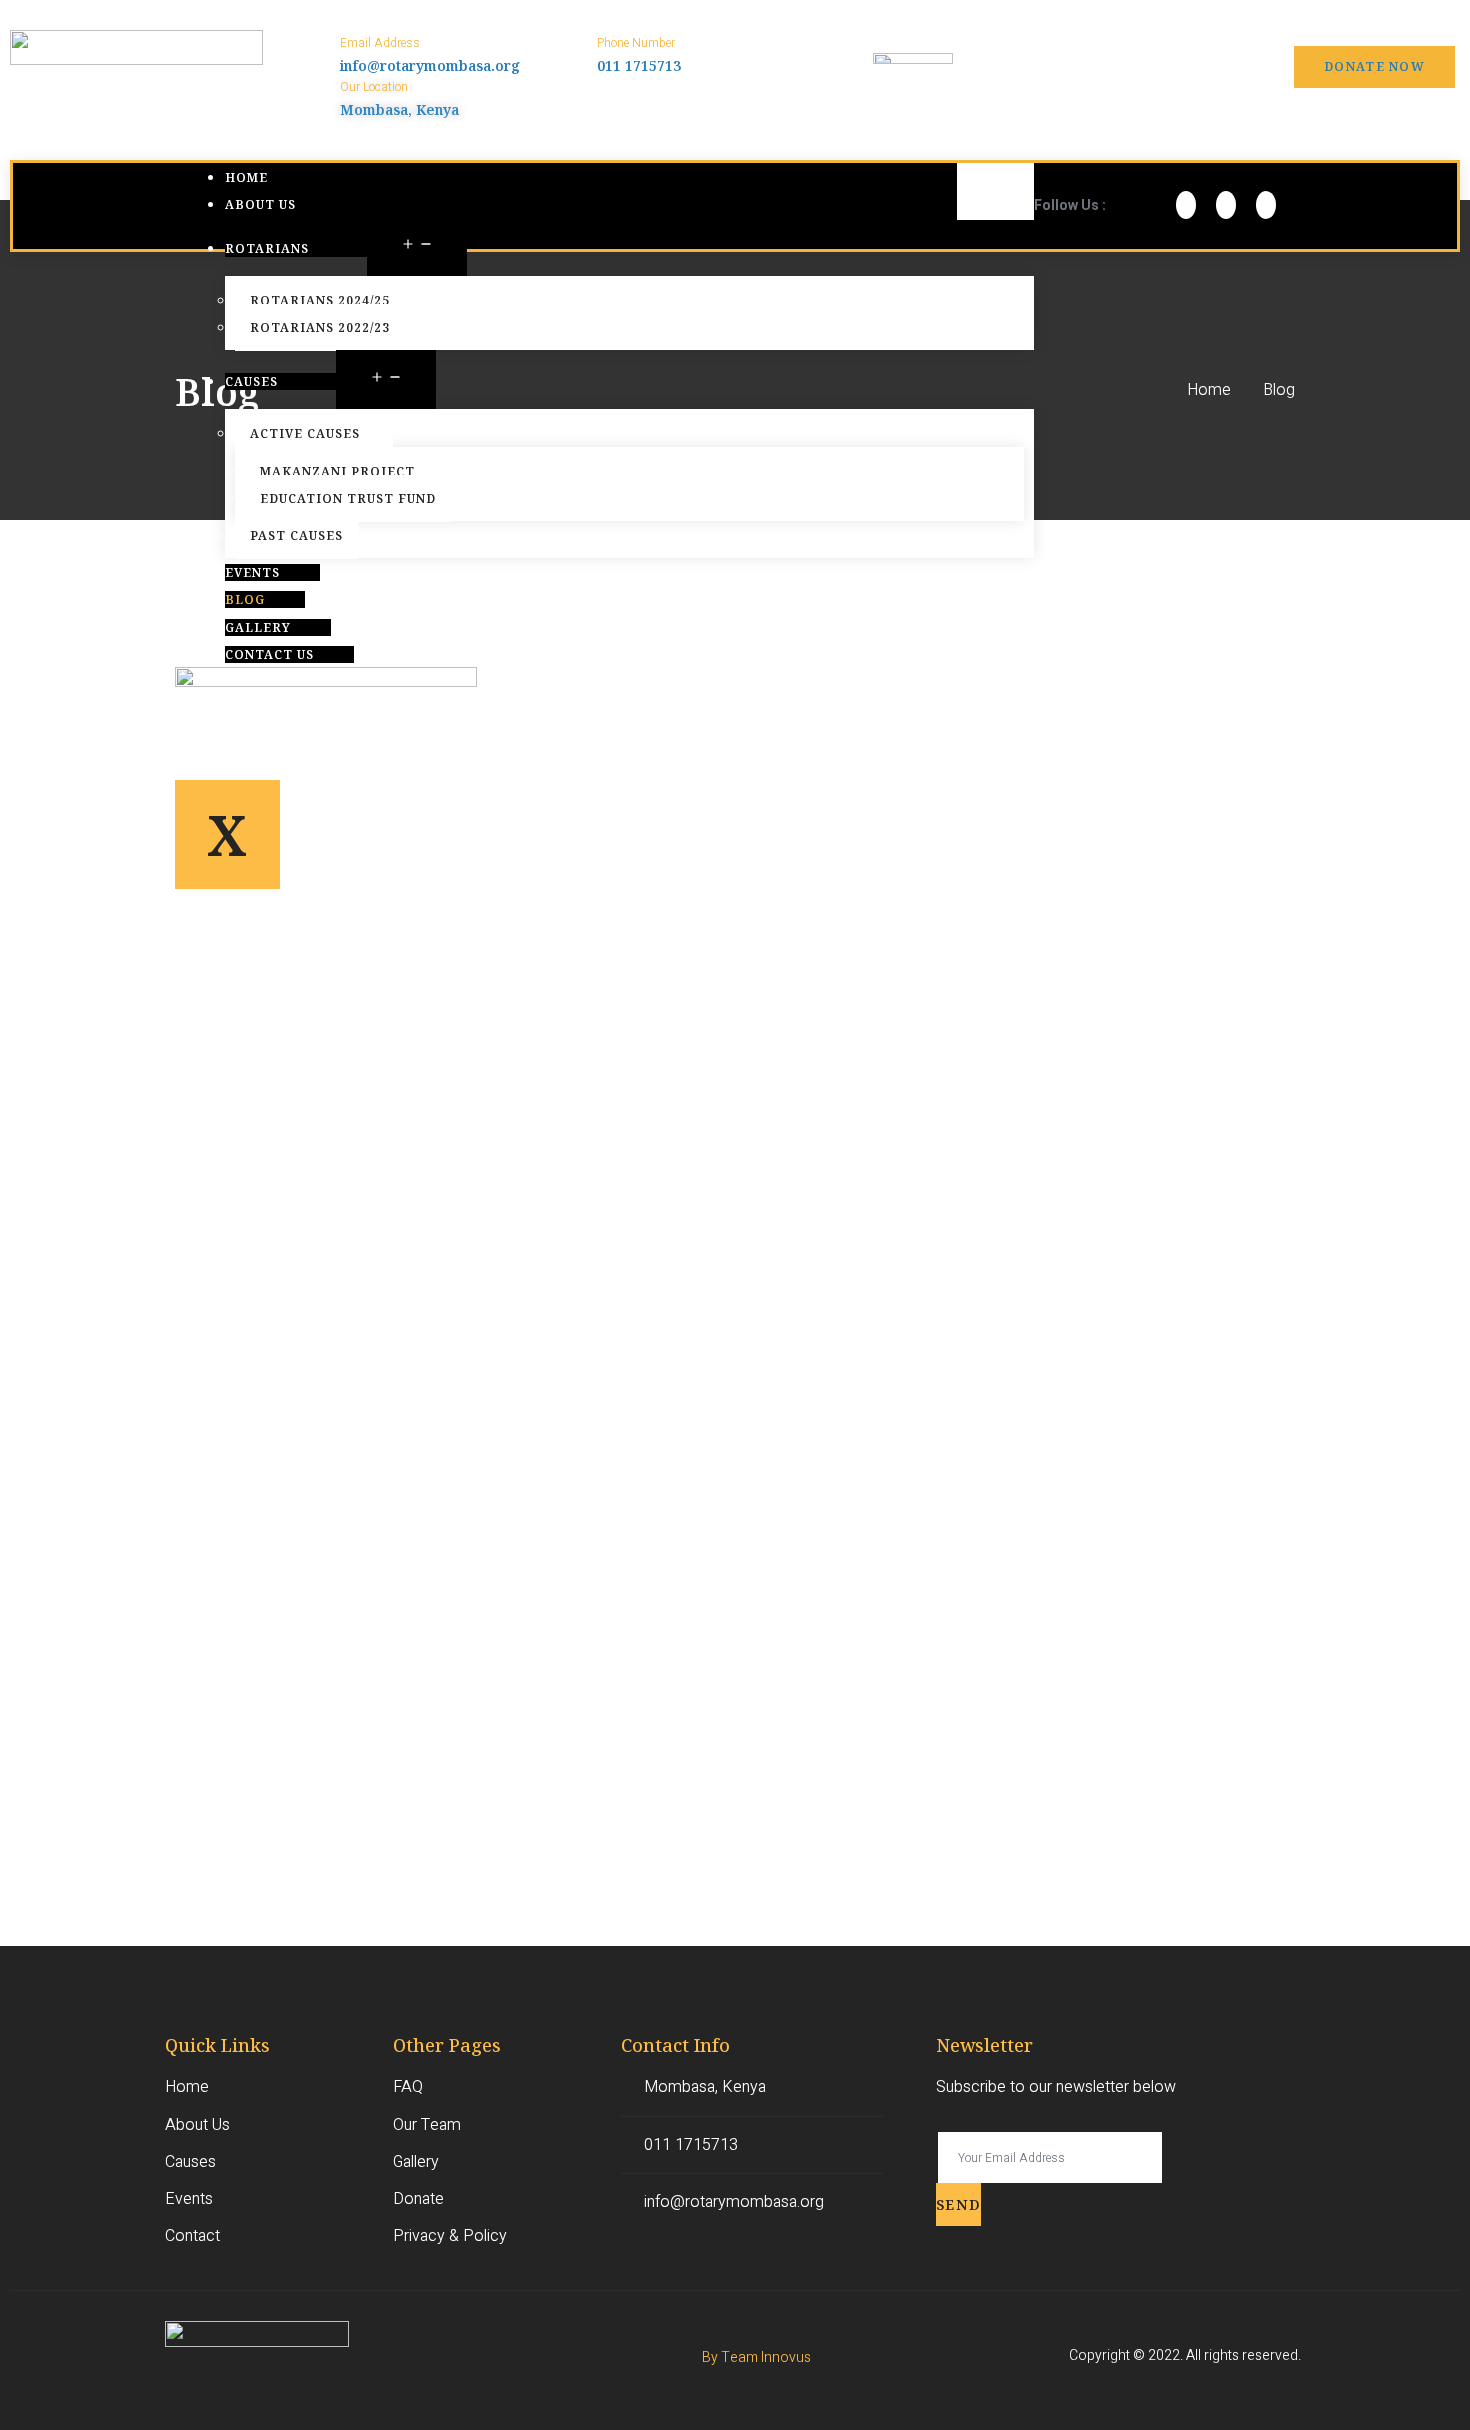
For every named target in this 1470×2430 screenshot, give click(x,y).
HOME (246, 177)
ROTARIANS (267, 248)
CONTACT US (269, 654)
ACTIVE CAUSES (305, 433)
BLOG (245, 599)
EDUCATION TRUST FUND (348, 498)
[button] (1374, 67)
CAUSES (251, 381)
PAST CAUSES (296, 535)
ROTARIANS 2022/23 (320, 327)
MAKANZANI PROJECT (337, 471)
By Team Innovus (756, 2357)
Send (958, 2204)
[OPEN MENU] (417, 246)
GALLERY (258, 627)
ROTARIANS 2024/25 (320, 300)
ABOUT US (260, 204)
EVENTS (252, 572)
